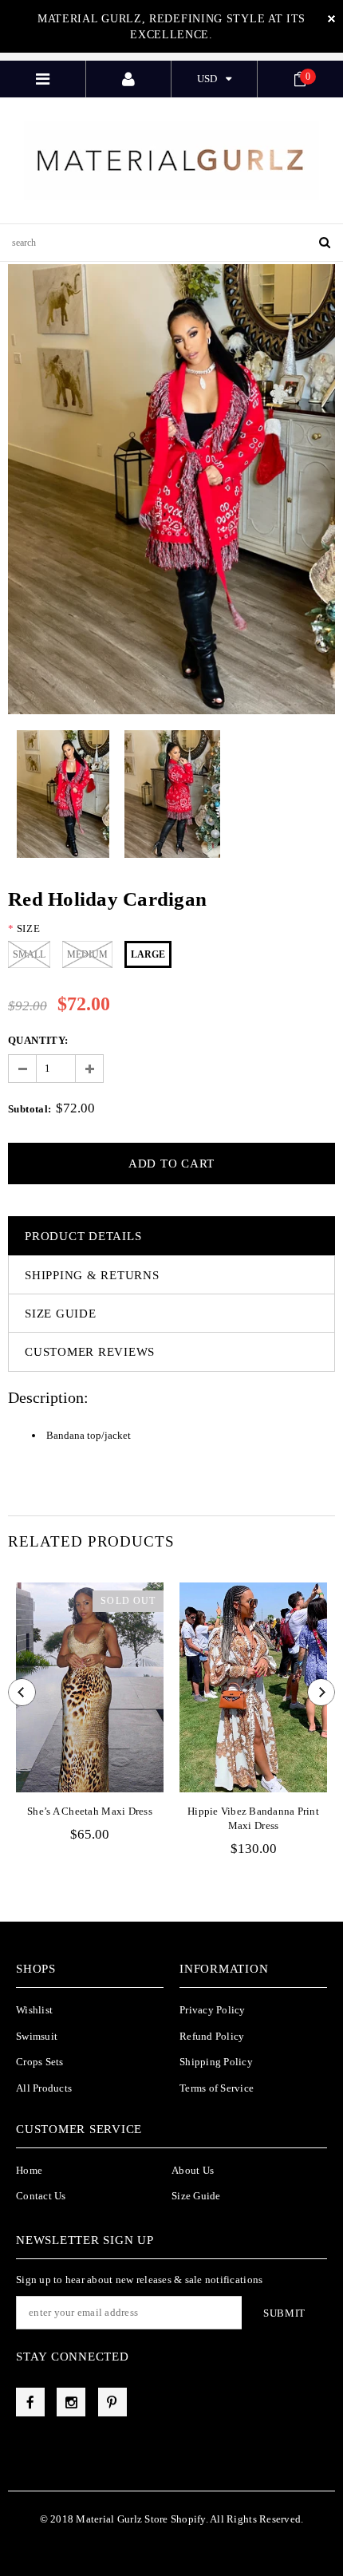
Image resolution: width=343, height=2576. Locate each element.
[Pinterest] (112, 2402)
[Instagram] (71, 2402)
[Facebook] (30, 2402)
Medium (87, 954)
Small (29, 954)
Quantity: (38, 1040)
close (331, 19)
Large (148, 954)
